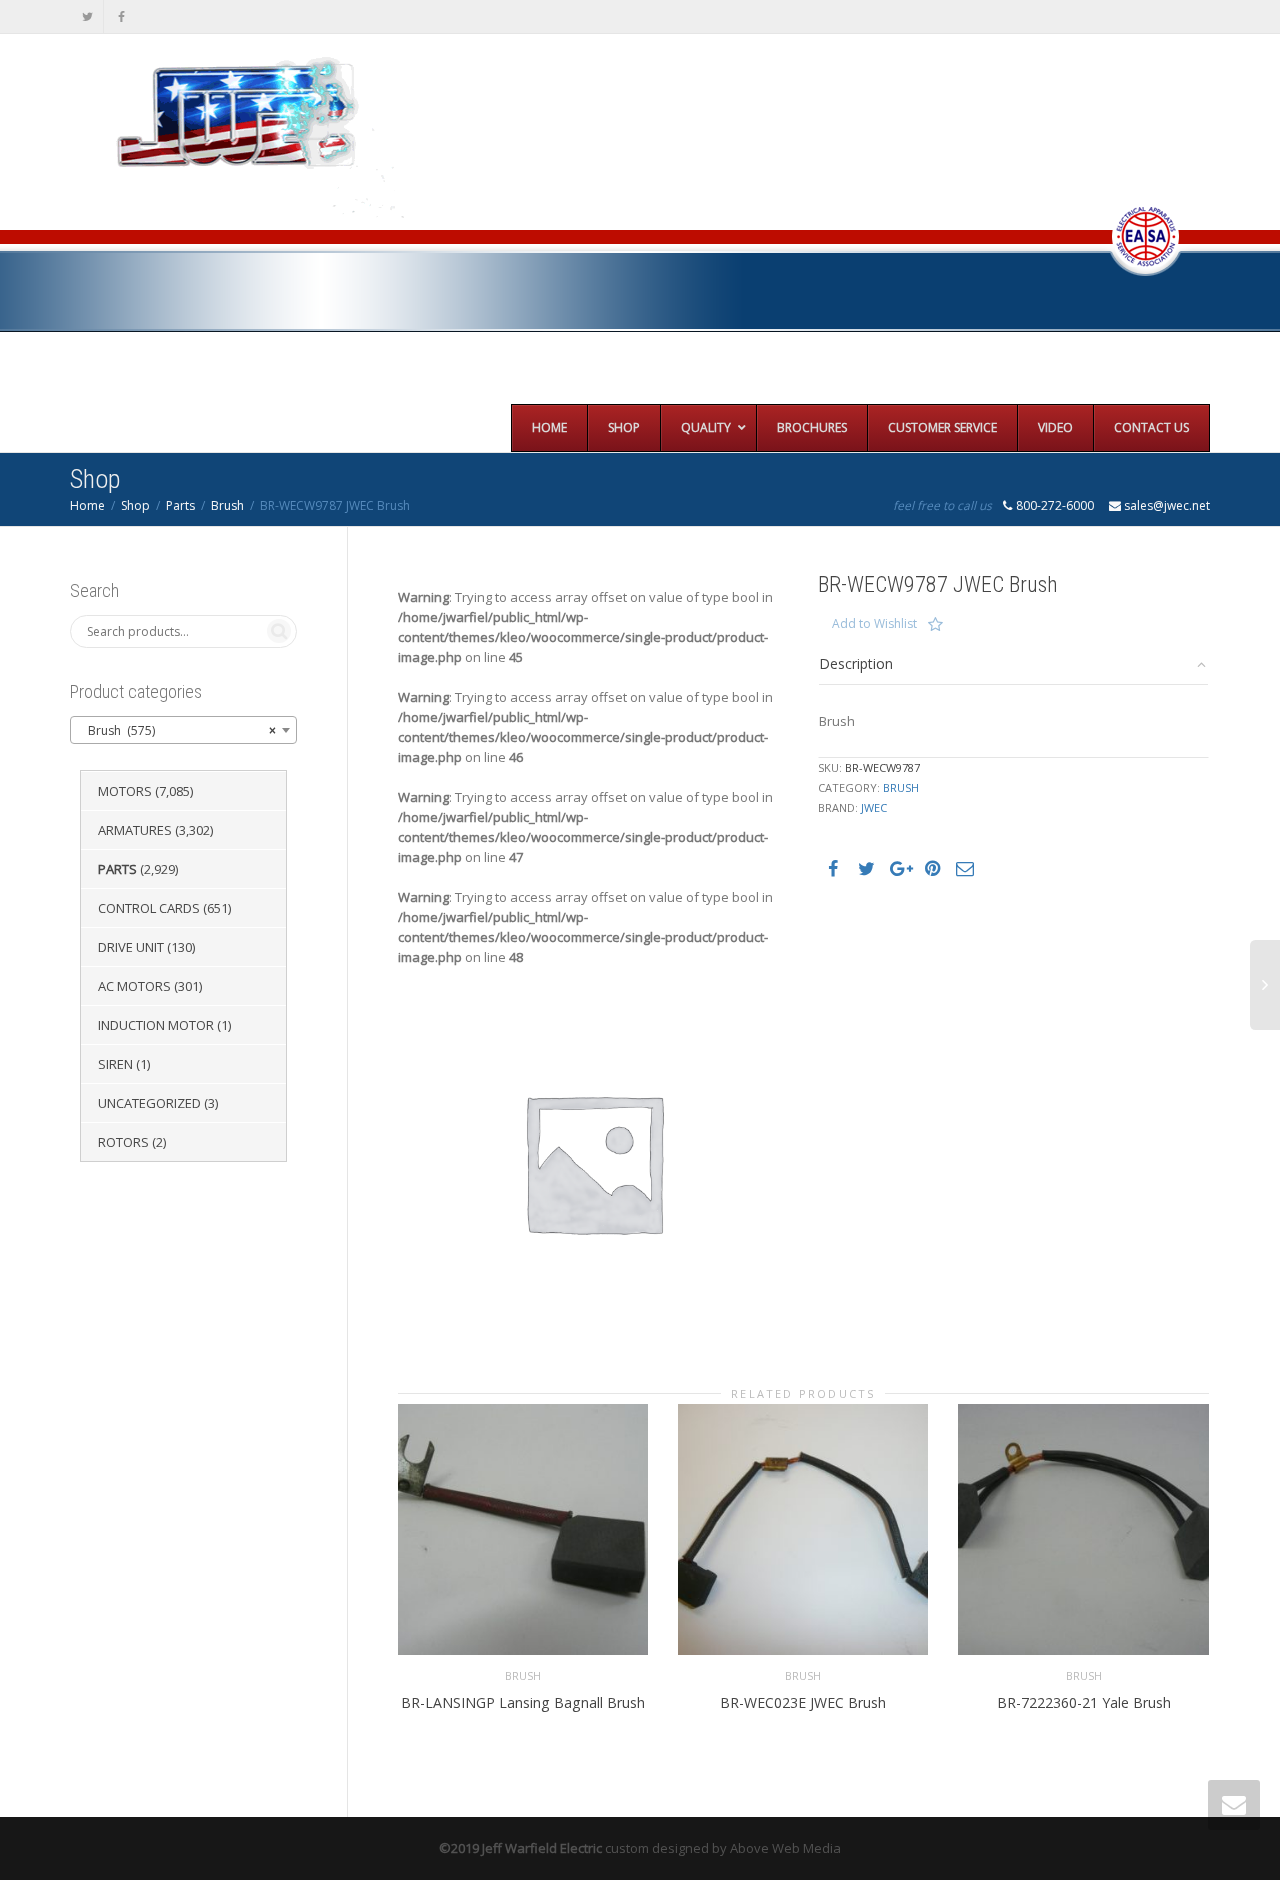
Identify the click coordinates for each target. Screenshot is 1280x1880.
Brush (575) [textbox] (177, 730)
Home (87, 505)
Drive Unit (131, 947)
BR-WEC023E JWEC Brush (803, 1702)
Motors (125, 791)
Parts (180, 505)
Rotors (123, 1142)
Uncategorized (149, 1103)
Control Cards (149, 908)
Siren (115, 1064)
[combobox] (183, 730)
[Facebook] (121, 16)
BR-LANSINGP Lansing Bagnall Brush (523, 1702)
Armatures (135, 830)
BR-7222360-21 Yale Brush (1084, 1702)
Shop (135, 505)
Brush (227, 505)
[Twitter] (87, 16)
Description (856, 663)
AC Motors (134, 986)
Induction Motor (156, 1025)
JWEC (874, 807)
